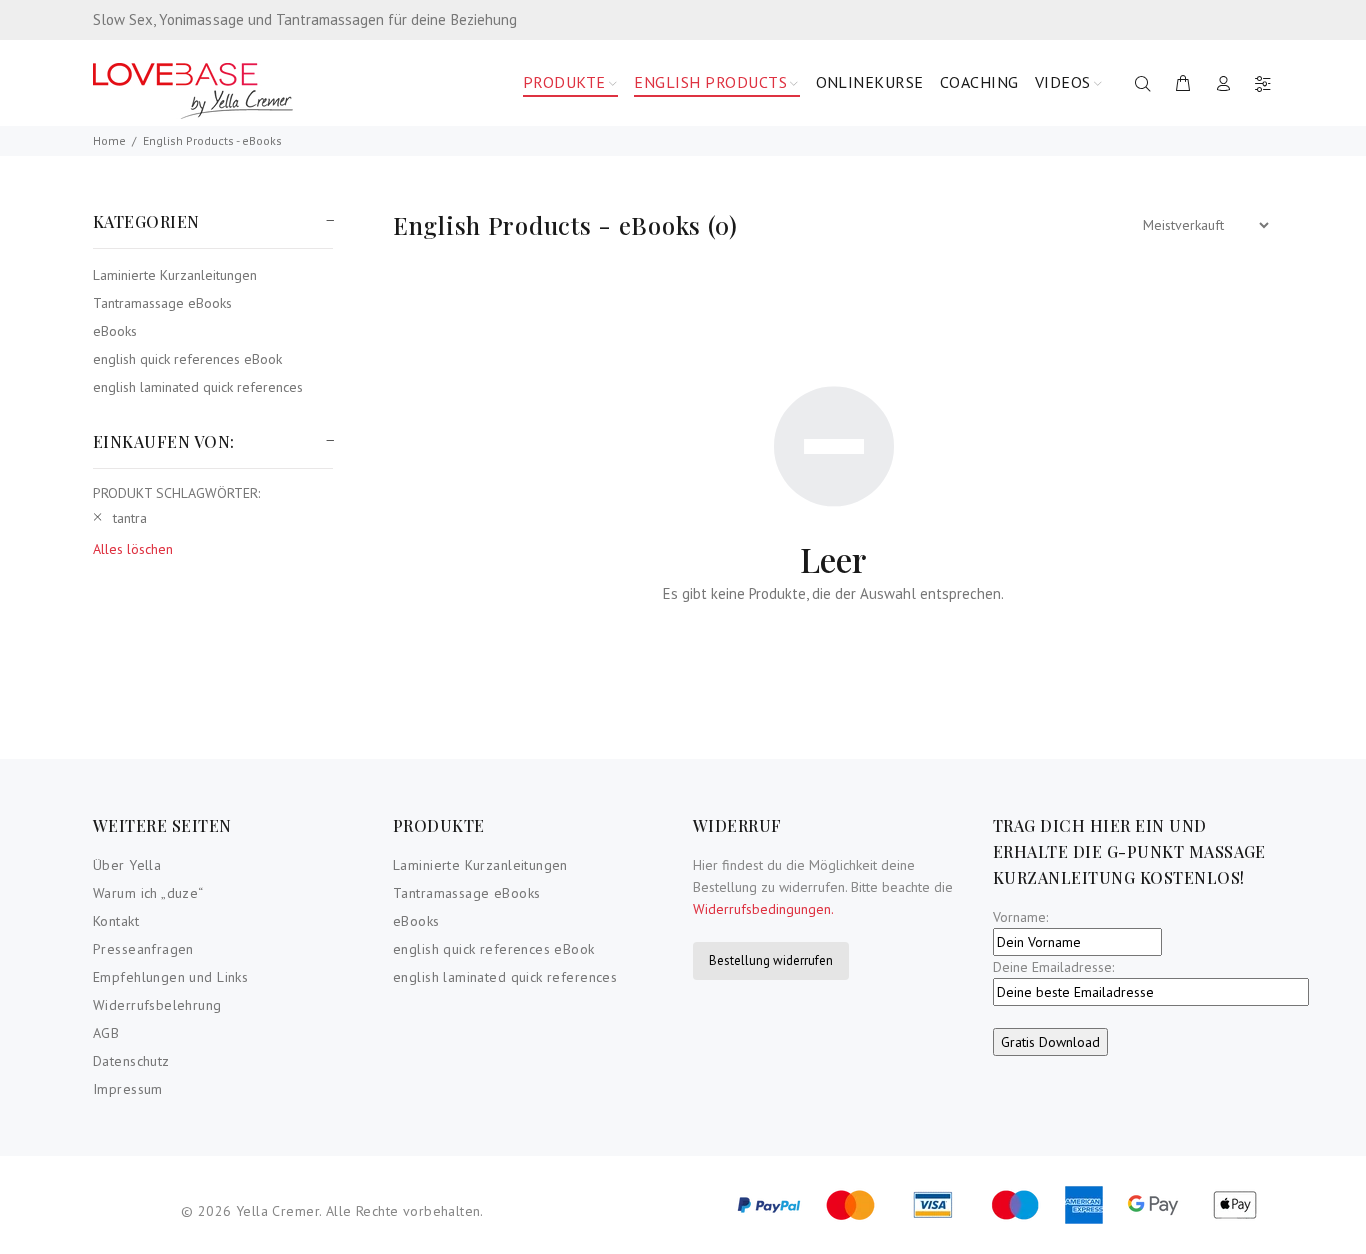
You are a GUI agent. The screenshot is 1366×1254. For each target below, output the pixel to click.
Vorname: (1020, 917)
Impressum (128, 1089)
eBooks (115, 331)
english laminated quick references (198, 387)
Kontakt (116, 921)
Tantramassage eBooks (162, 303)
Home (109, 140)
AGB (106, 1033)
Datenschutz (131, 1061)
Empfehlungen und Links (170, 977)
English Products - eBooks (212, 140)
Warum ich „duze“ (148, 893)
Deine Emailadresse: (1053, 967)
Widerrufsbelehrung (157, 1005)
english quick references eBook (187, 359)
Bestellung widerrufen (771, 960)
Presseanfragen (143, 949)
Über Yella (127, 865)
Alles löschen (133, 549)
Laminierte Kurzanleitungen (175, 275)
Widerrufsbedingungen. (763, 909)
